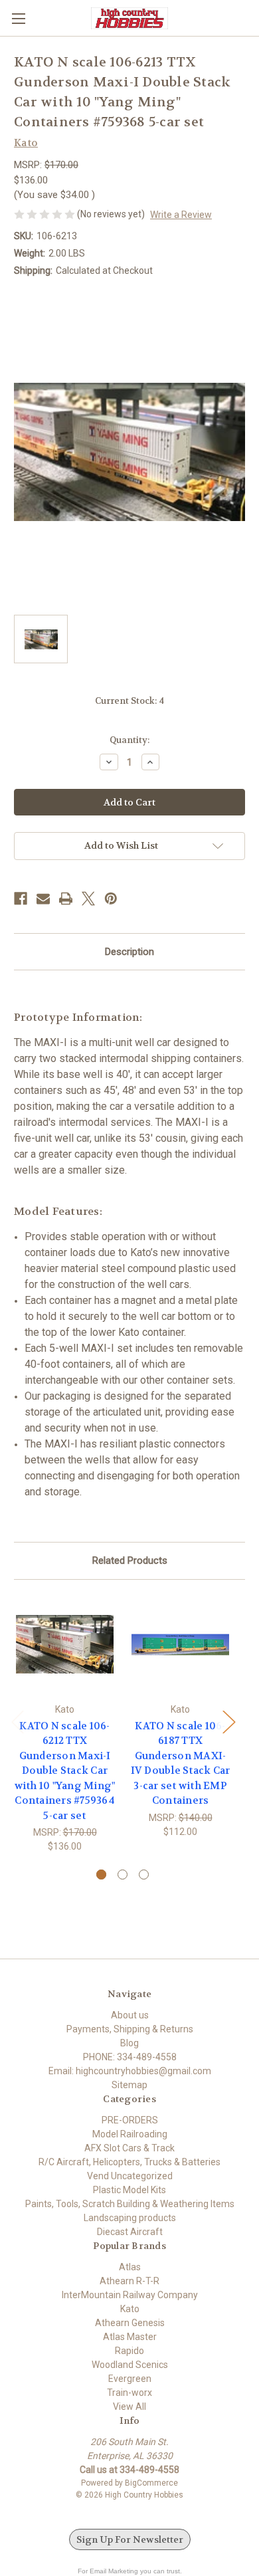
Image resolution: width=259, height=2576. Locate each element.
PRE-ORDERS (130, 2120)
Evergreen (130, 2379)
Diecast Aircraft (130, 2232)
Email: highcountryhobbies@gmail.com (130, 2071)
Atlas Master (130, 2337)
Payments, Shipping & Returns (130, 2029)
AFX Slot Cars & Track (129, 2148)
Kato (130, 2309)
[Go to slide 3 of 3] (144, 1875)
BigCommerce (151, 2483)
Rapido (129, 2351)
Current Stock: (129, 701)
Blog (129, 2043)
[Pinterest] (111, 899)
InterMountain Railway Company (130, 2295)
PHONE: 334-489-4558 (130, 2057)
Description (129, 952)
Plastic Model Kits (129, 2190)
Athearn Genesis (130, 2323)
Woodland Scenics (130, 2365)
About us (130, 2015)
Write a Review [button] (181, 215)
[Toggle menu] (18, 18)
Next (228, 1721)
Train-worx (129, 2393)
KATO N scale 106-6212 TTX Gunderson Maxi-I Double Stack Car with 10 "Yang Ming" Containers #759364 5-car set (65, 1771)
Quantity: (129, 740)
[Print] (66, 899)
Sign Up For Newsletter (130, 2539)
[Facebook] (21, 899)
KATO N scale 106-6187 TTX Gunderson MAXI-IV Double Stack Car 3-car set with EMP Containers (181, 1764)
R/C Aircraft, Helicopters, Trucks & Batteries (129, 2162)
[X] (88, 899)
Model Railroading (130, 2134)
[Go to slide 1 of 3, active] (101, 1875)
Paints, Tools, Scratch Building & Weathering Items (130, 2204)
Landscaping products (130, 2218)
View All (129, 2407)
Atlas (130, 2267)
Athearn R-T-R (129, 2281)
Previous (17, 1721)
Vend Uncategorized (130, 2176)
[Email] (43, 899)
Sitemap (129, 2085)
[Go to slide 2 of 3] (123, 1875)
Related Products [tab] (130, 1560)
